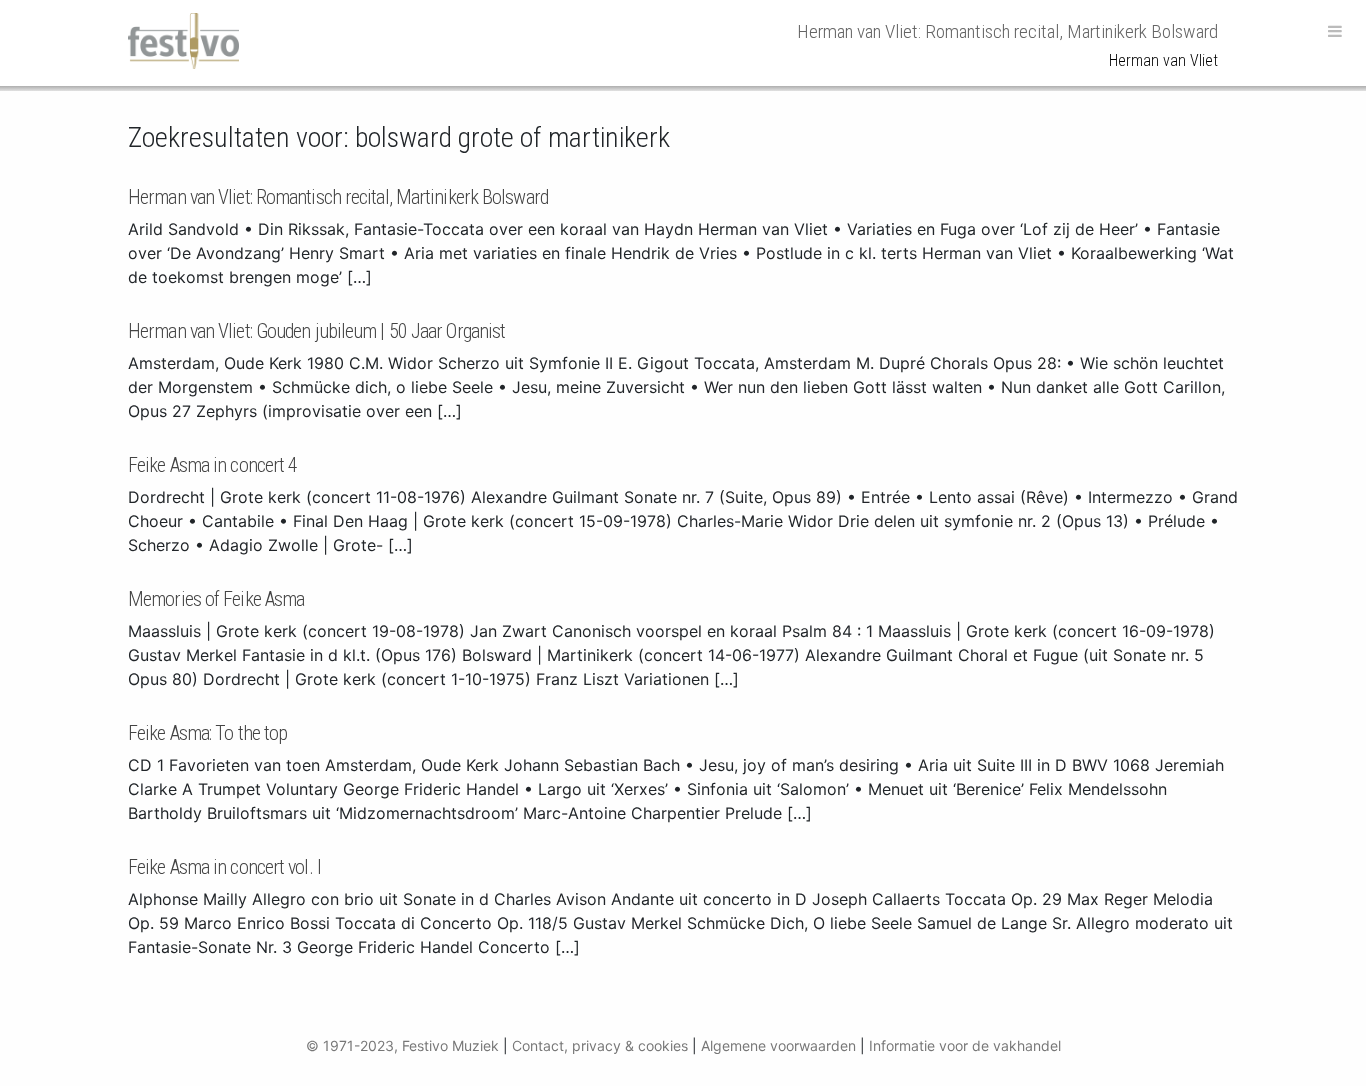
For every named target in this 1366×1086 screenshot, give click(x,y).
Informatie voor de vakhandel (965, 1045)
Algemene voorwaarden (778, 1045)
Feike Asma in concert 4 (212, 465)
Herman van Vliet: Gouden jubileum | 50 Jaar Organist (316, 331)
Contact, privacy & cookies (600, 1045)
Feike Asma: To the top (207, 733)
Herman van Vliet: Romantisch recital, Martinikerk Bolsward (338, 197)
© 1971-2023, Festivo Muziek (402, 1045)
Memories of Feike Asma (216, 599)
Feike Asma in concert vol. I (224, 867)
